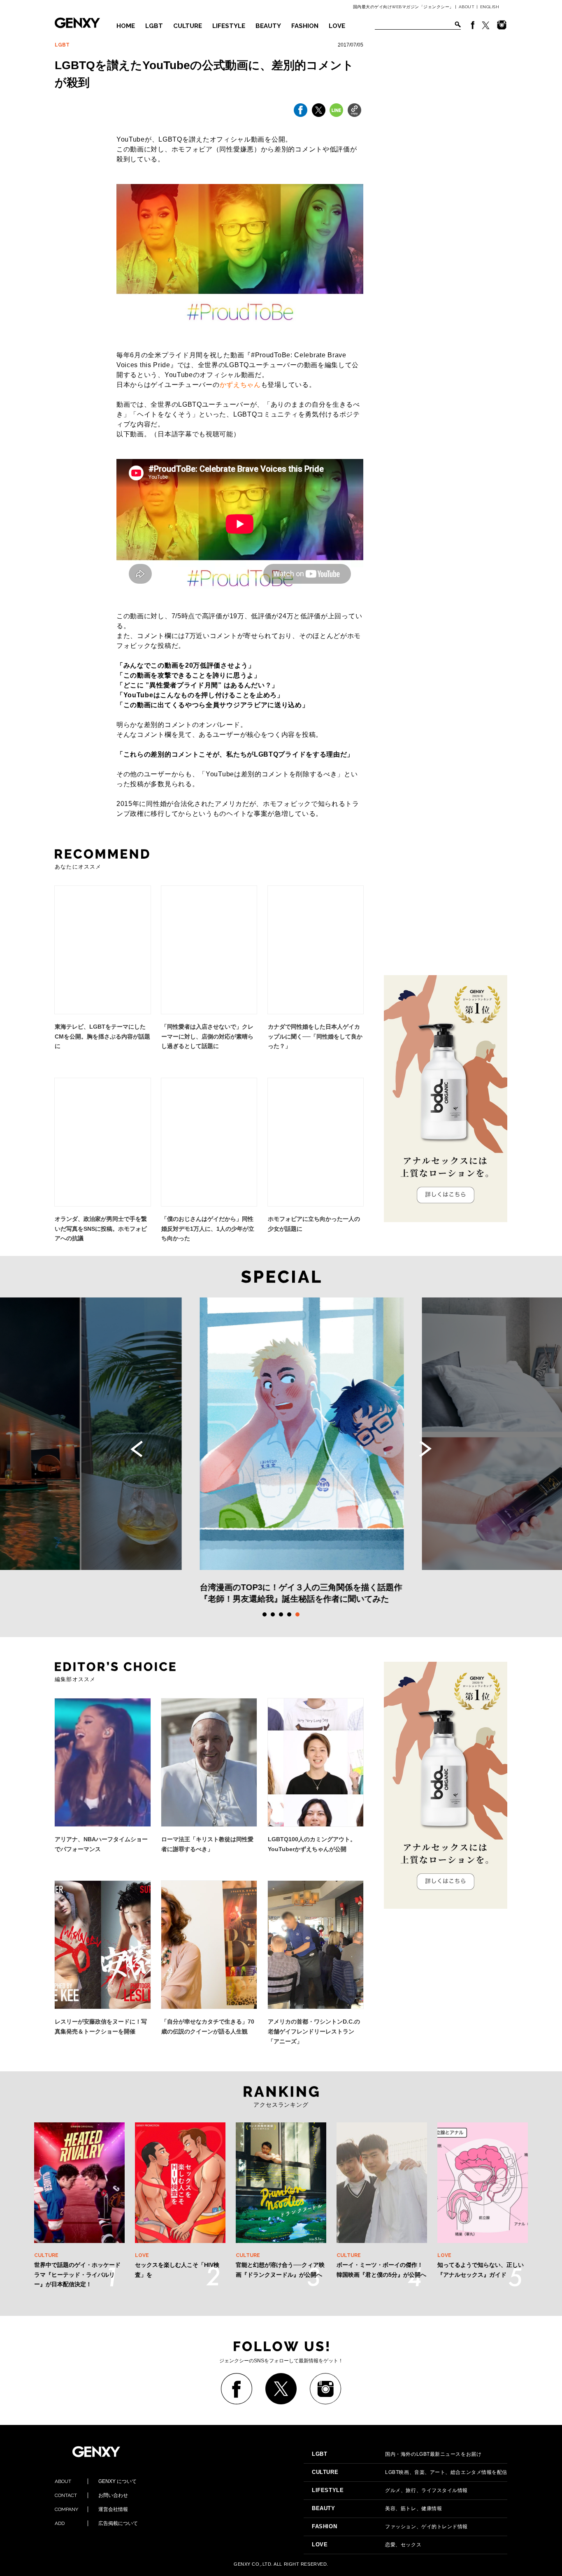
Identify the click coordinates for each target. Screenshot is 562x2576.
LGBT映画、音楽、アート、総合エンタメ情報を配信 (410, 2472)
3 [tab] (281, 1614)
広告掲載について (96, 2523)
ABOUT (467, 7)
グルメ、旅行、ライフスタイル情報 (390, 2490)
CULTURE (188, 26)
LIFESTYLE (229, 26)
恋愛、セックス (367, 2545)
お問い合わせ (91, 2495)
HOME (126, 26)
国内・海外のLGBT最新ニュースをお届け (397, 2454)
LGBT (154, 26)
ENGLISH (490, 7)
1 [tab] (265, 1614)
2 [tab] (273, 1614)
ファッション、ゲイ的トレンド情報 (390, 2527)
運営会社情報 (91, 2509)
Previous (137, 1449)
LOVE (337, 26)
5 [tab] (297, 1614)
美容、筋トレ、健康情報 (377, 2508)
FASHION (305, 26)
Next (425, 1449)
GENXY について (96, 2481)
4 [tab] (289, 1614)
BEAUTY (268, 26)
